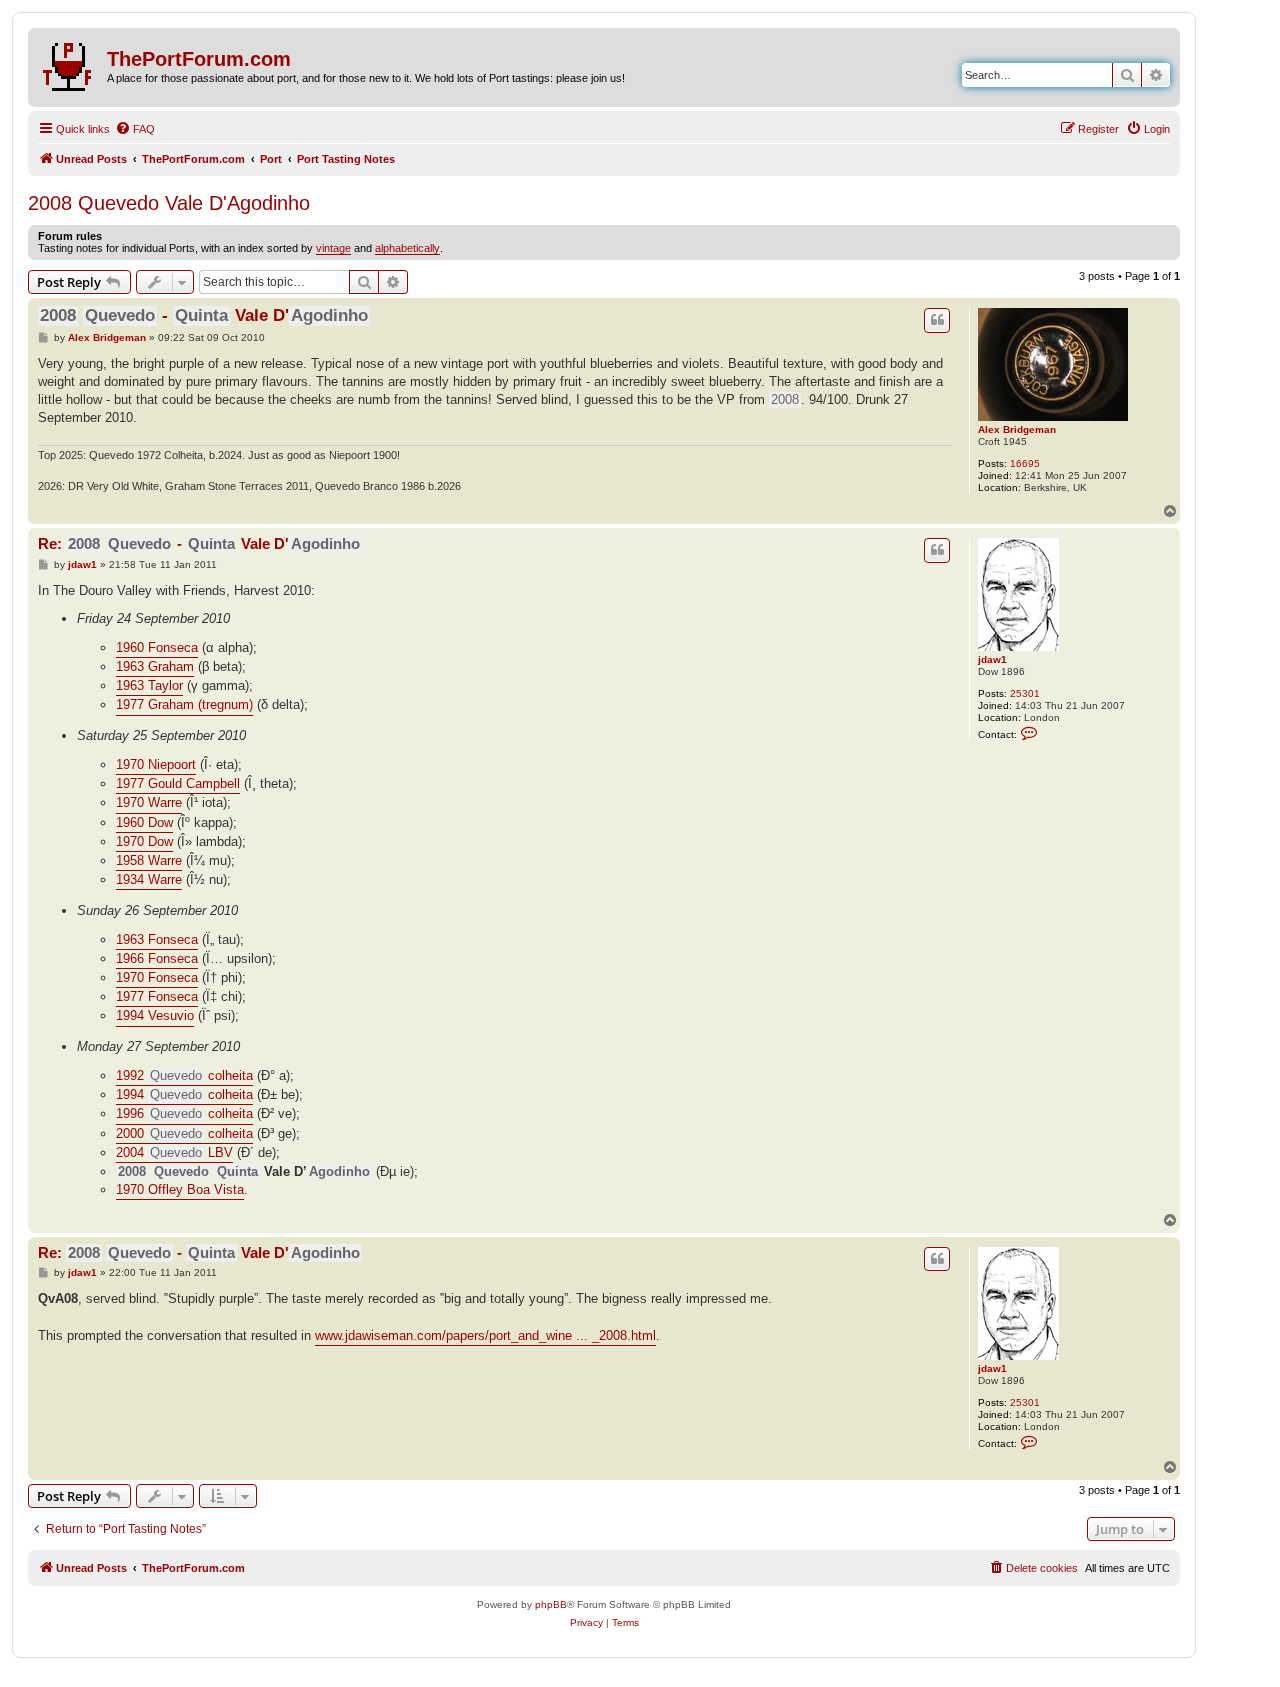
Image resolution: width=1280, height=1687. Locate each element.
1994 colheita (184, 1094)
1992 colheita (184, 1075)
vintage (333, 248)
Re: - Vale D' (199, 543)
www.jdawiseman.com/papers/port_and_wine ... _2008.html (485, 1335)
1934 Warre (149, 879)
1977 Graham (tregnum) (184, 704)
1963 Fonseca (157, 939)
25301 (1025, 693)
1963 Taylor (149, 685)
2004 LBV (174, 1152)
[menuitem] (135, 129)
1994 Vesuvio (155, 1015)
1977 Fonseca (157, 996)
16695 (1025, 463)
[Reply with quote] (937, 320)
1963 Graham (155, 666)
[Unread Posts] (70, 63)
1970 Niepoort (156, 764)
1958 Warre (149, 860)
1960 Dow (144, 822)
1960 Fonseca (157, 647)
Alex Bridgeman (1017, 429)
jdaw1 (992, 659)
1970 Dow (144, 841)
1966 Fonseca (157, 958)
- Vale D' (204, 315)
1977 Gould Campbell (178, 783)
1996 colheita (184, 1113)
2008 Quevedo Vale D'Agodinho (169, 203)
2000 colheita (184, 1133)
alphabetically (407, 248)
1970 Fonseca (157, 977)
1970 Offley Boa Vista (180, 1189)
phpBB (551, 1604)
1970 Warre (149, 802)
